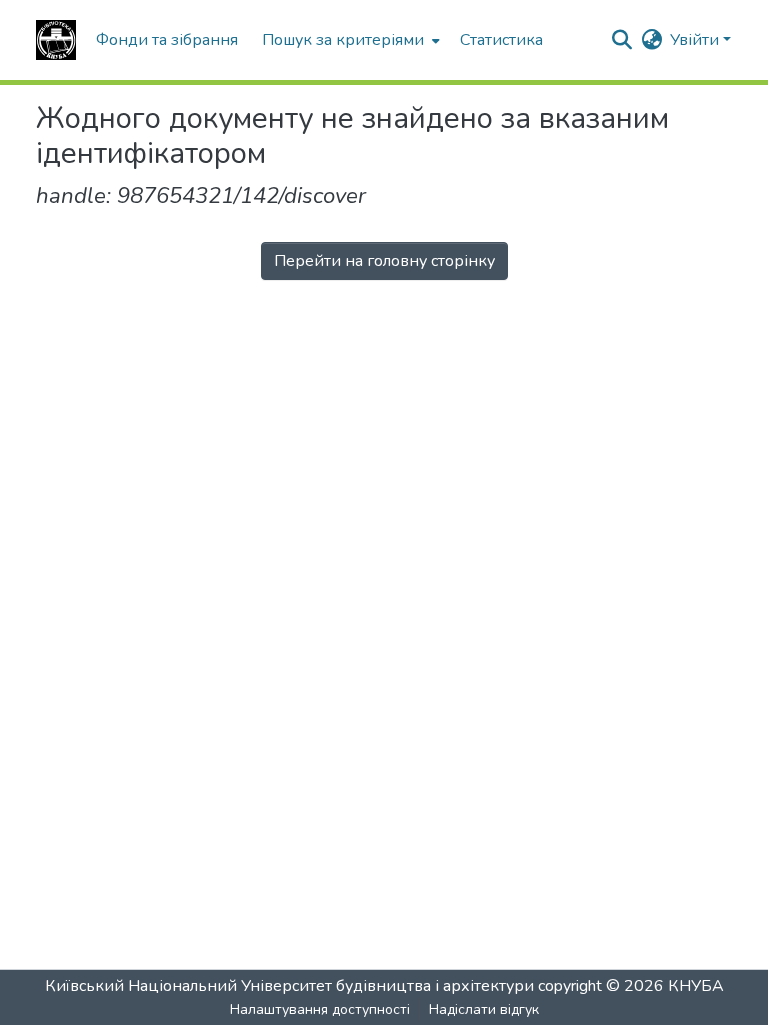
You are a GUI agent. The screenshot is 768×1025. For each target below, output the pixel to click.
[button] (56, 40)
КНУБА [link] (696, 986)
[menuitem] (349, 40)
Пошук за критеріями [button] (343, 40)
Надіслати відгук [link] (484, 1009)
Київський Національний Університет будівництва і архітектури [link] (289, 986)
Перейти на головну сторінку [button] (384, 261)
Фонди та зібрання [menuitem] (167, 40)
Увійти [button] (696, 40)
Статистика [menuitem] (501, 40)
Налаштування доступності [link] (320, 1009)
